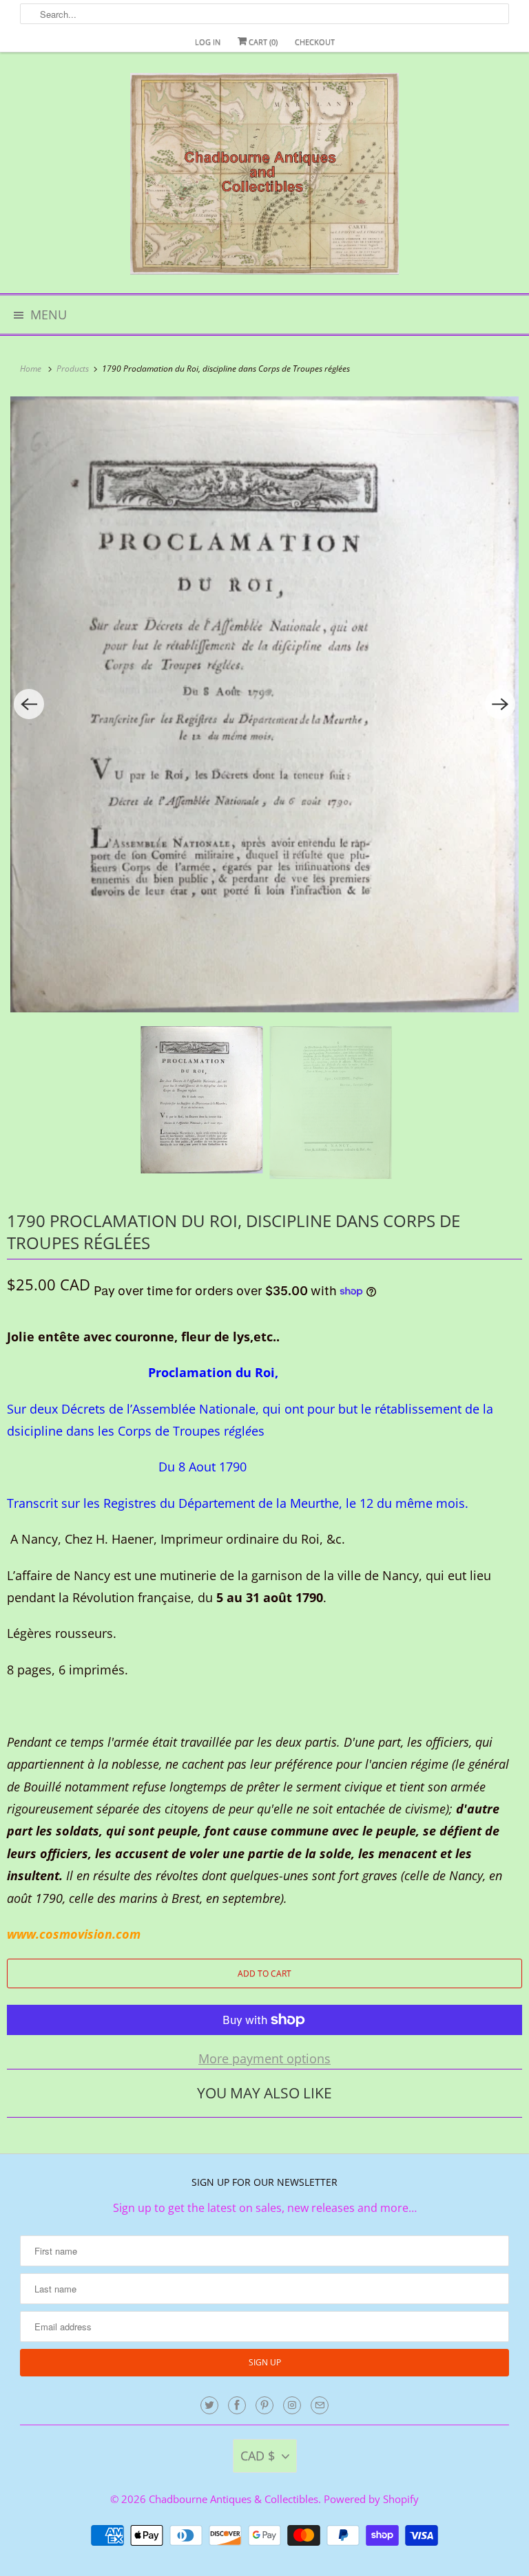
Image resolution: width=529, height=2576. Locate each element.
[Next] (500, 704)
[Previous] (29, 704)
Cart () (262, 42)
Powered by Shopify (371, 2499)
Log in (208, 42)
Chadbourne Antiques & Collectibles (234, 2499)
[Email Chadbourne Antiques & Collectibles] (320, 2405)
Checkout (315, 42)
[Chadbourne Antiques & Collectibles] (264, 178)
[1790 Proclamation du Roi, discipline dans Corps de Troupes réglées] (264, 704)
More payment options (264, 2058)
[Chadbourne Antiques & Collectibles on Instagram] (292, 2405)
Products (74, 369)
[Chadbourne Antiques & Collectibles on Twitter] (209, 2405)
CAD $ (258, 2456)
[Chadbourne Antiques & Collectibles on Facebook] (237, 2405)
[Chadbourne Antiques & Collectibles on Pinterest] (264, 2405)
